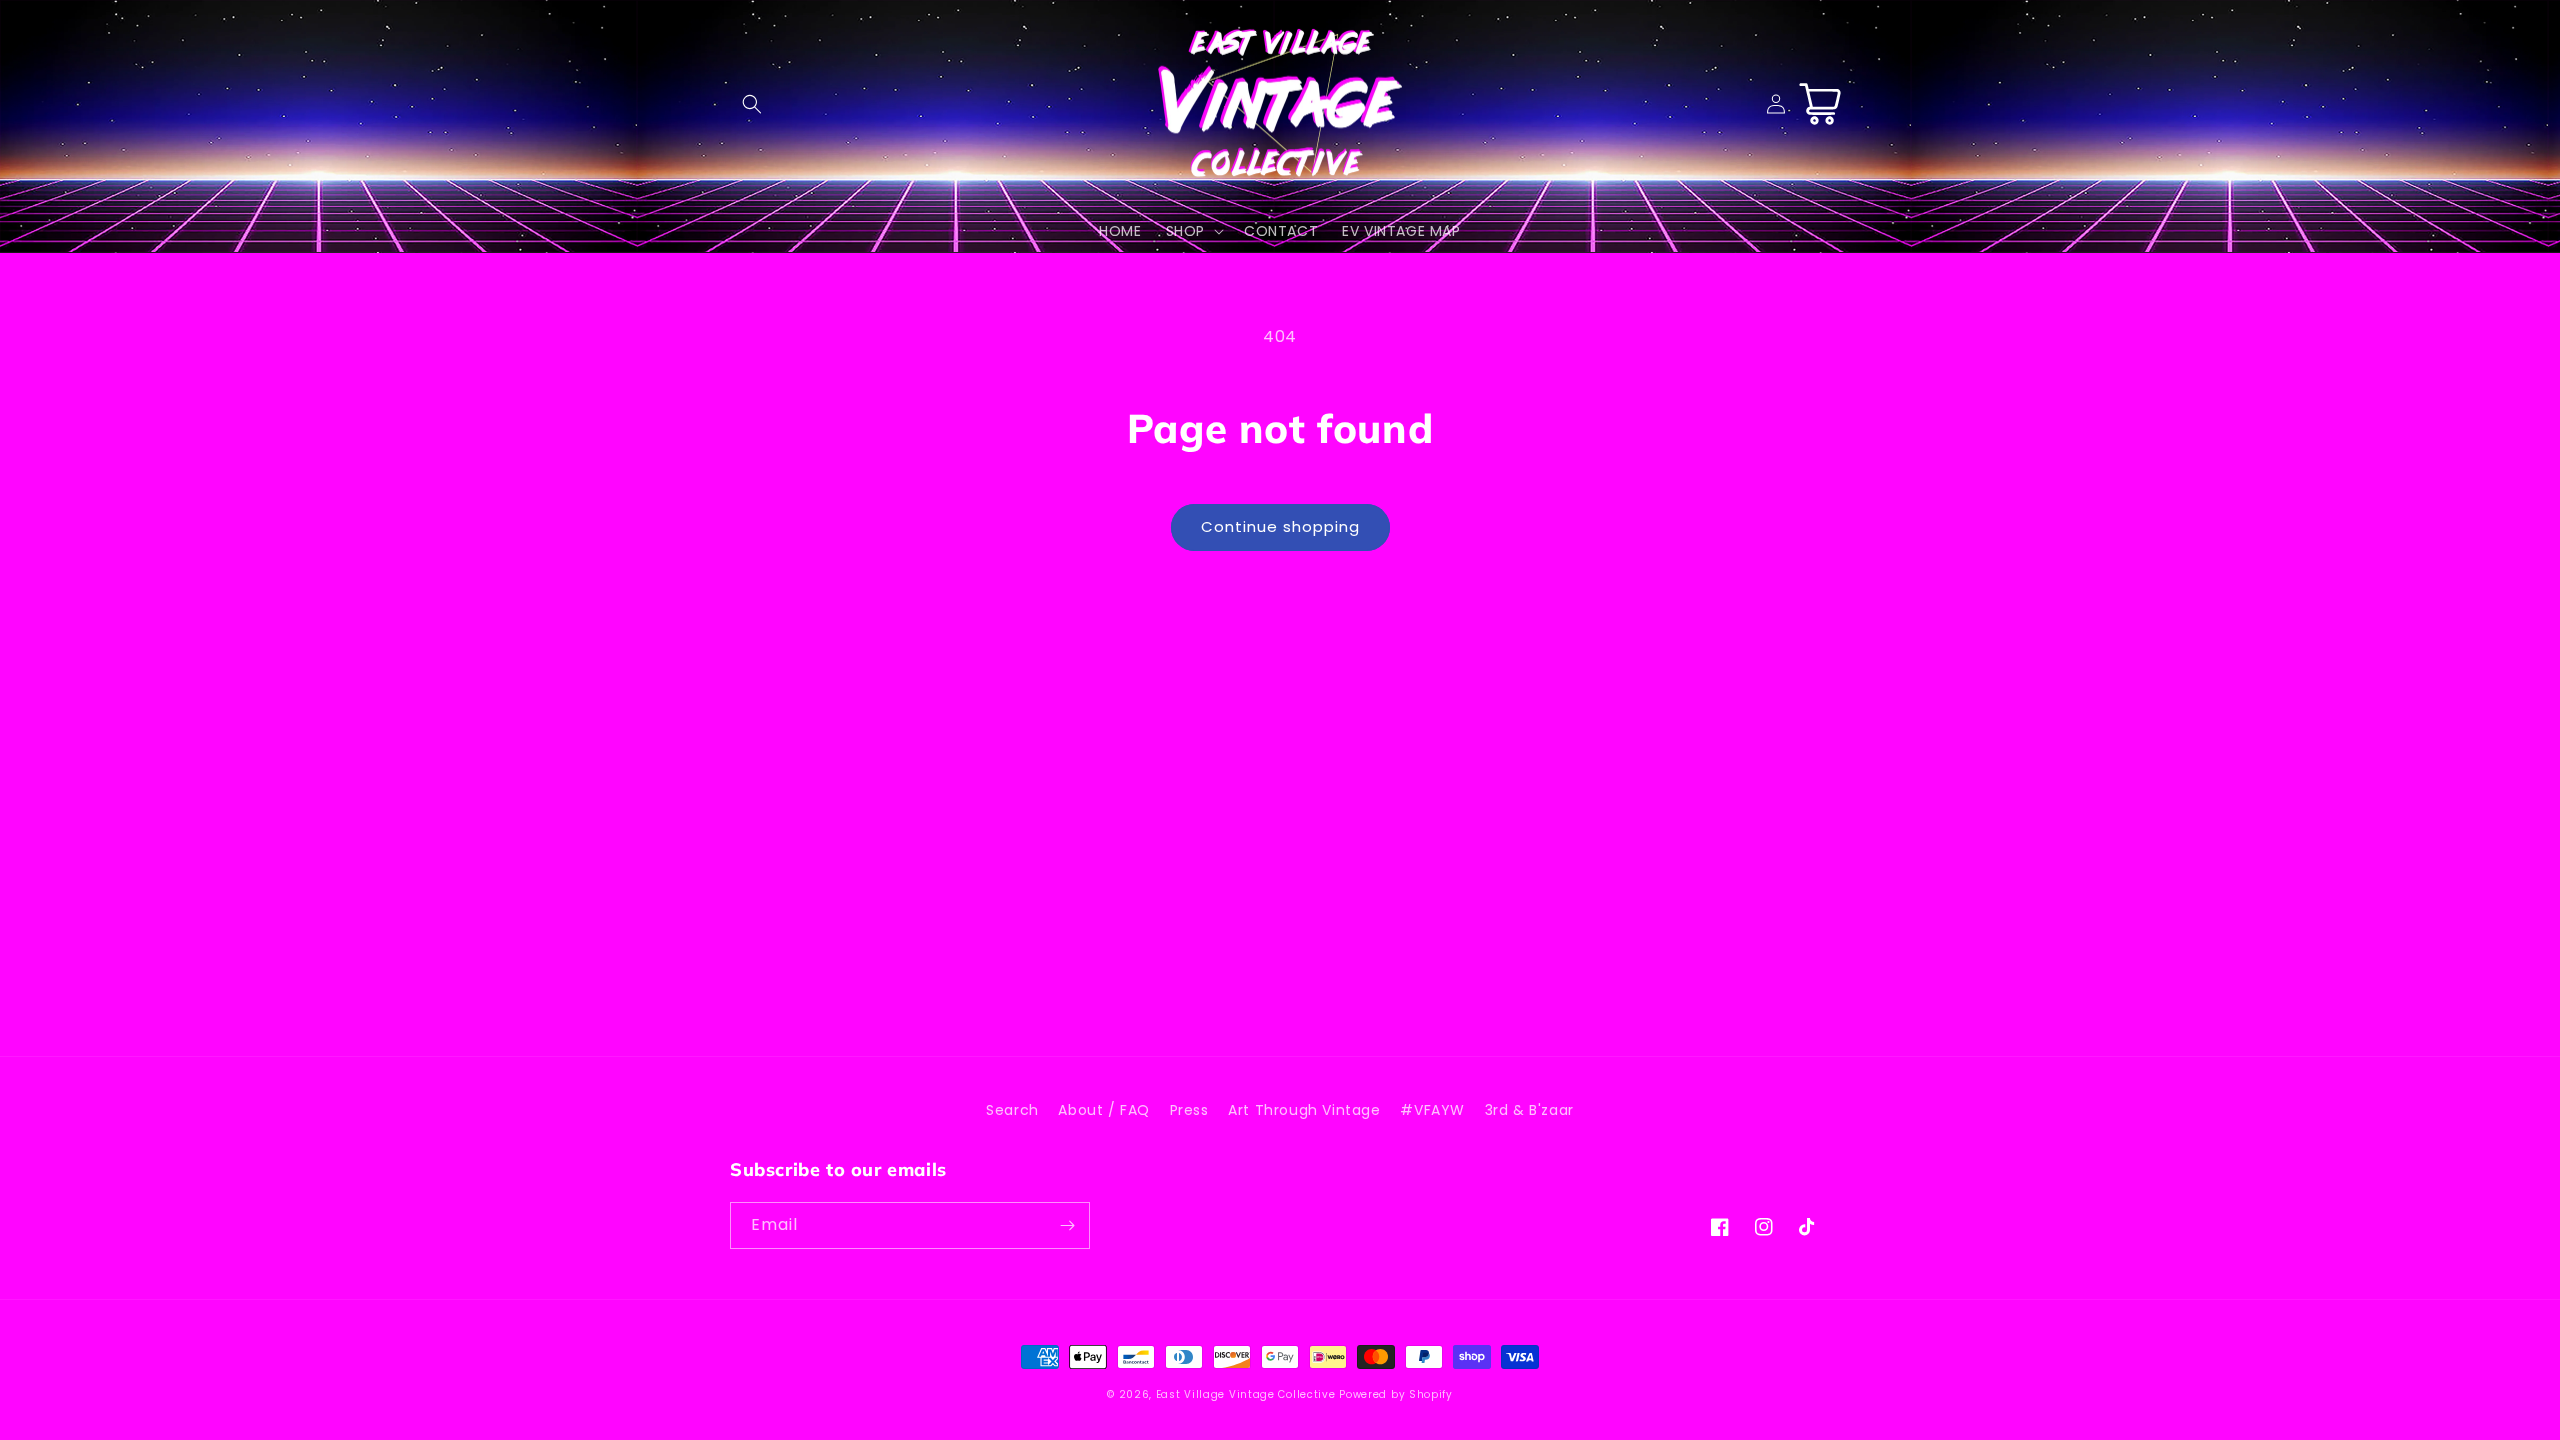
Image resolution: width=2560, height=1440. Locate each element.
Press (1189, 1110)
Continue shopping (1280, 526)
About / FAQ (1104, 1110)
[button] (752, 104)
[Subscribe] (1067, 1225)
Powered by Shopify (1396, 1394)
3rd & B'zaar (1529, 1110)
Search (1012, 1110)
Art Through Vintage (1304, 1110)
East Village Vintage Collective (1246, 1394)
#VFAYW (1432, 1110)
